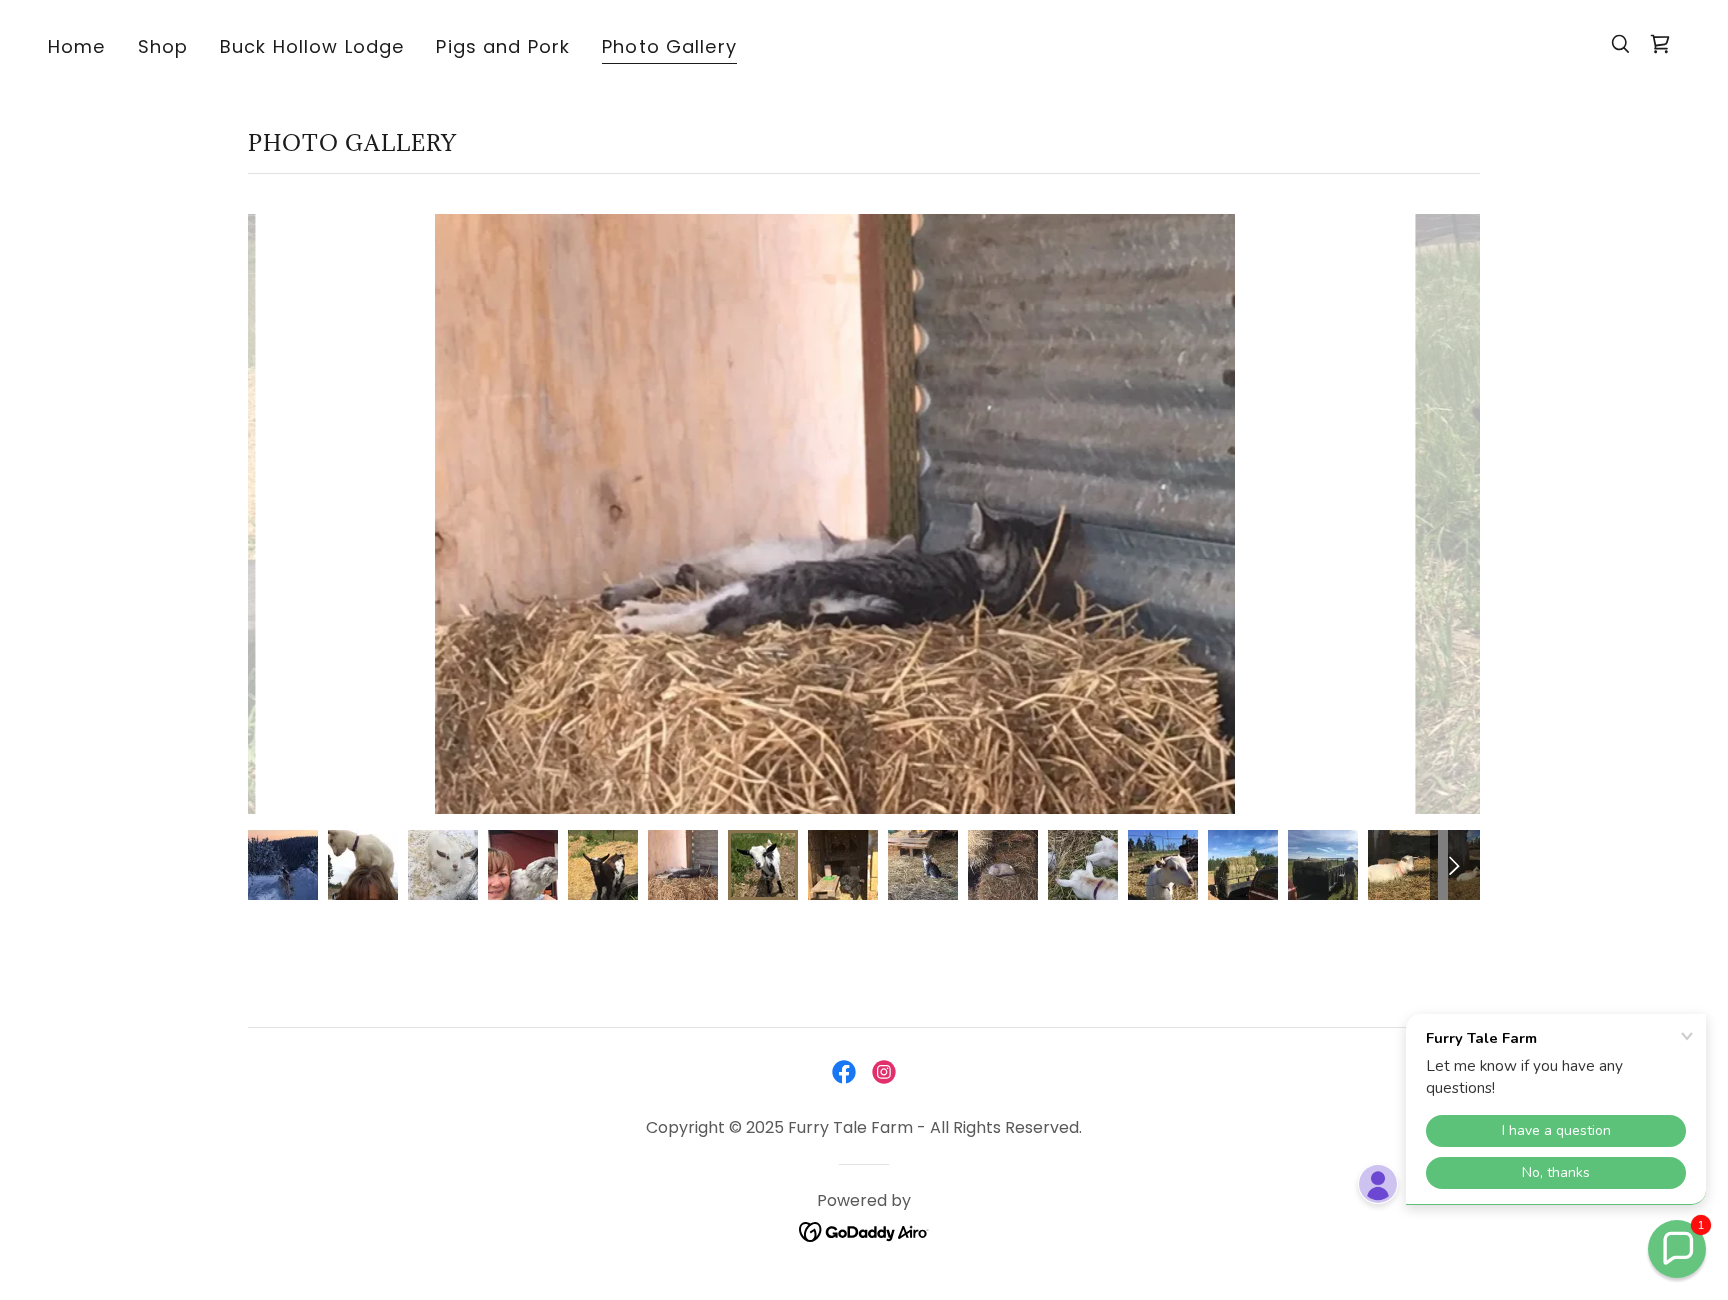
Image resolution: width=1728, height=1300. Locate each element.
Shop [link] (163, 46)
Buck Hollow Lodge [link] (312, 46)
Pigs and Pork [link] (503, 46)
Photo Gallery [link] (669, 47)
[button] (1677, 1249)
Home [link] (77, 46)
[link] (1660, 44)
